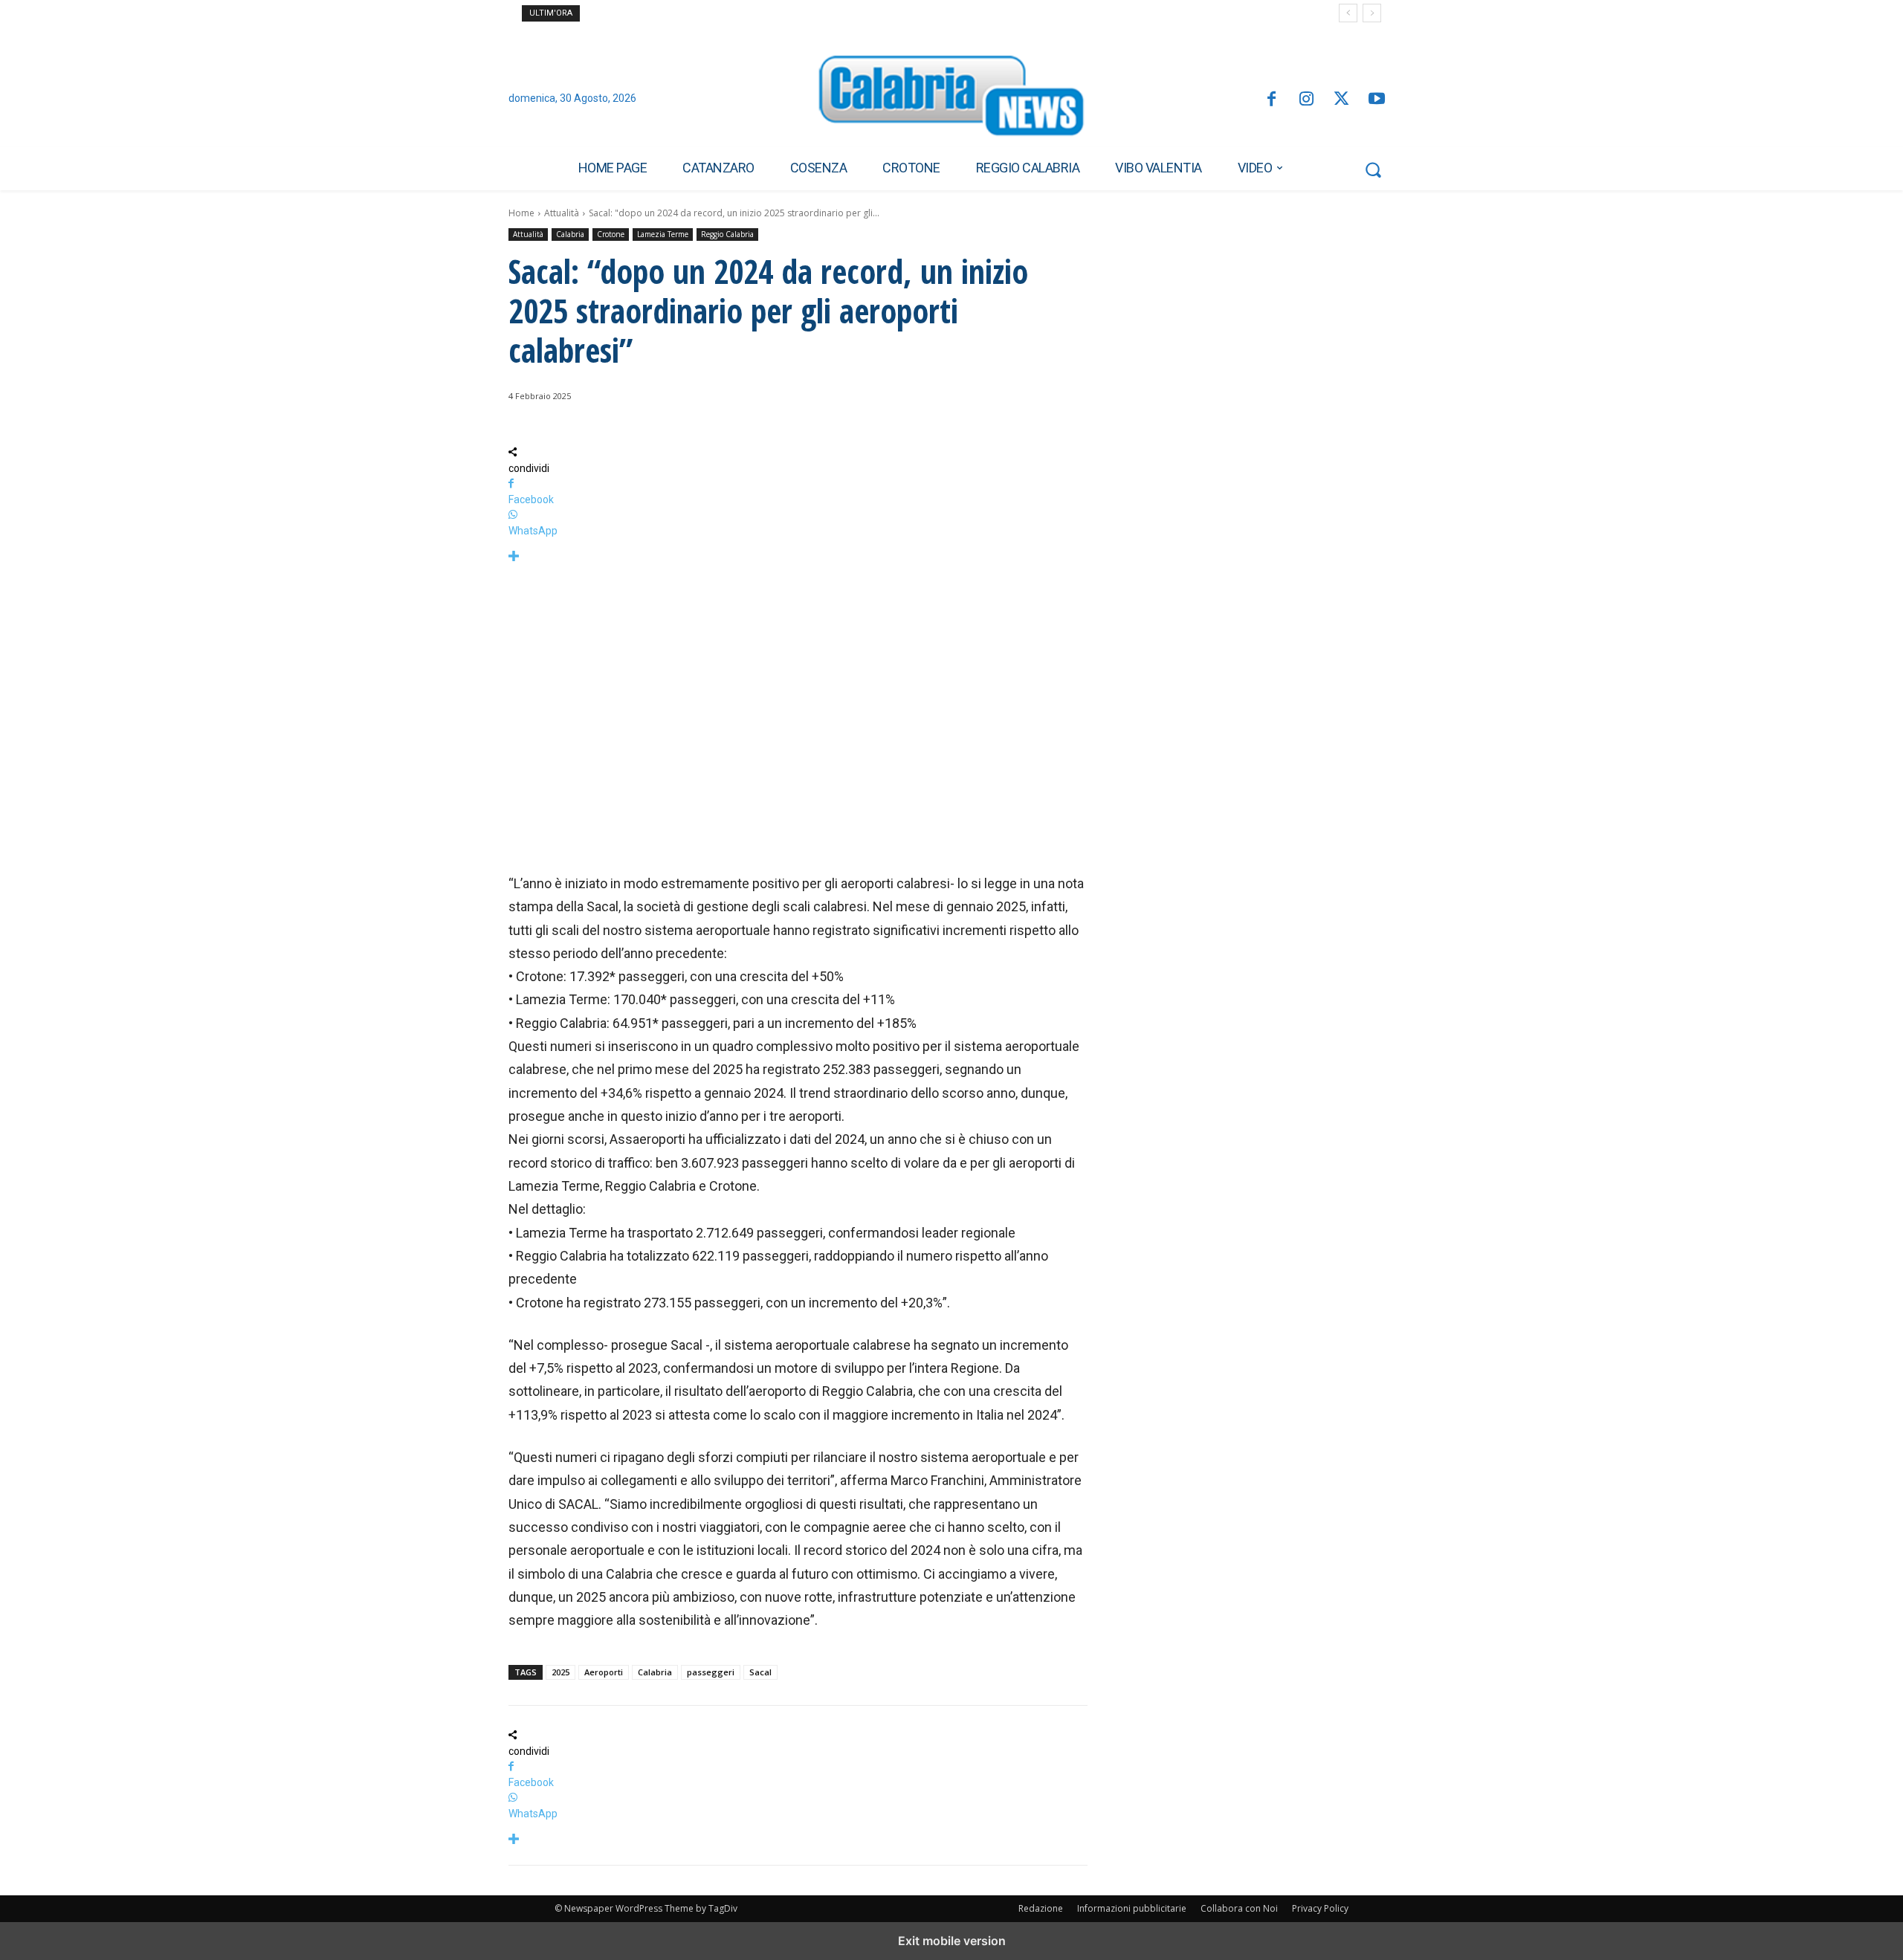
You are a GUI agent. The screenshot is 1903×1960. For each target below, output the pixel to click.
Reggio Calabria (727, 234)
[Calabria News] (951, 100)
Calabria (570, 234)
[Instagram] (1306, 100)
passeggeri (711, 1672)
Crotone (611, 234)
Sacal (760, 1672)
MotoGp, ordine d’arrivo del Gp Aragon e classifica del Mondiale (720, 13)
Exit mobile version (952, 1941)
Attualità (562, 213)
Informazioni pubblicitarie (1132, 1908)
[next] (1372, 13)
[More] (798, 557)
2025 (560, 1672)
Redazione (1041, 1908)
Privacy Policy (1320, 1908)
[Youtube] (1377, 100)
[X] (1341, 100)
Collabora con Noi (1239, 1908)
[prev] (1348, 13)
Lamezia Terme (663, 234)
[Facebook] (1271, 100)
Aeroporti (604, 1672)
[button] (1373, 169)
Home (521, 213)
